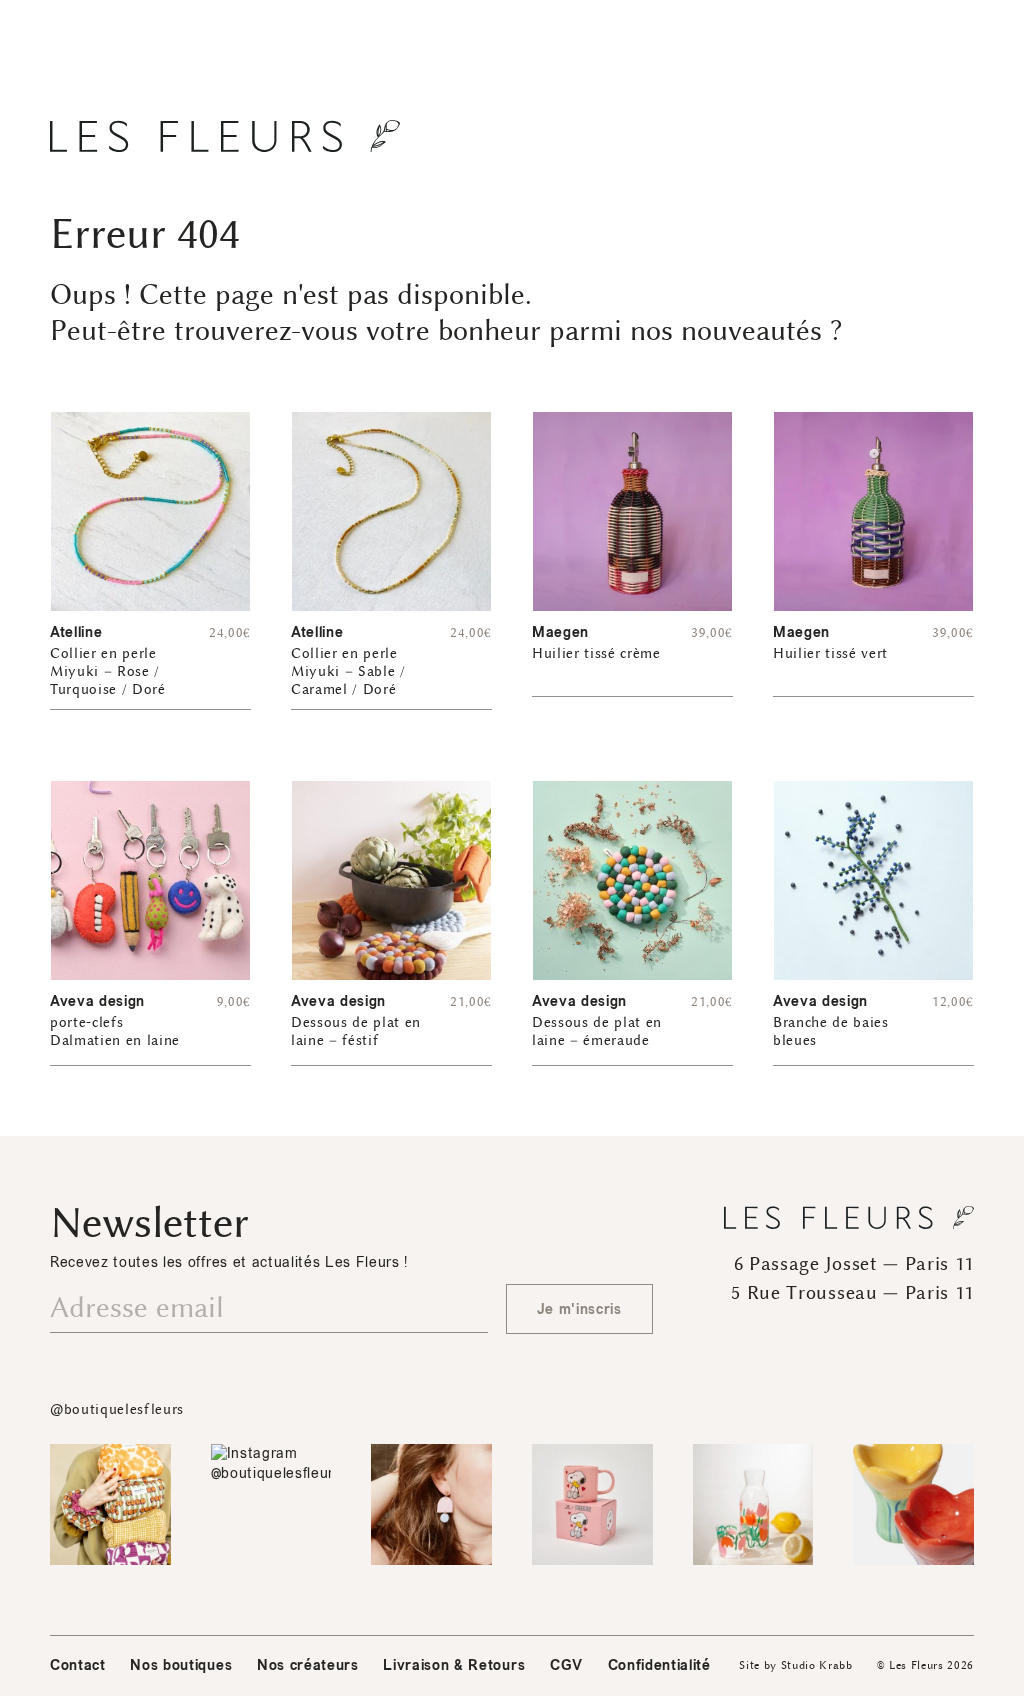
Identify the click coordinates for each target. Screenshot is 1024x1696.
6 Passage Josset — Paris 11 (854, 1264)
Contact (78, 1665)
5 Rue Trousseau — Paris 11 (852, 1293)
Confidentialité (659, 1665)
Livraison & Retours (454, 1665)
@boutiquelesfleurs (117, 1409)
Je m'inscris (579, 1309)
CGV (566, 1665)
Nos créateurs (308, 1665)
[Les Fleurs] (225, 136)
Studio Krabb (817, 1665)
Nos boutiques (181, 1665)
